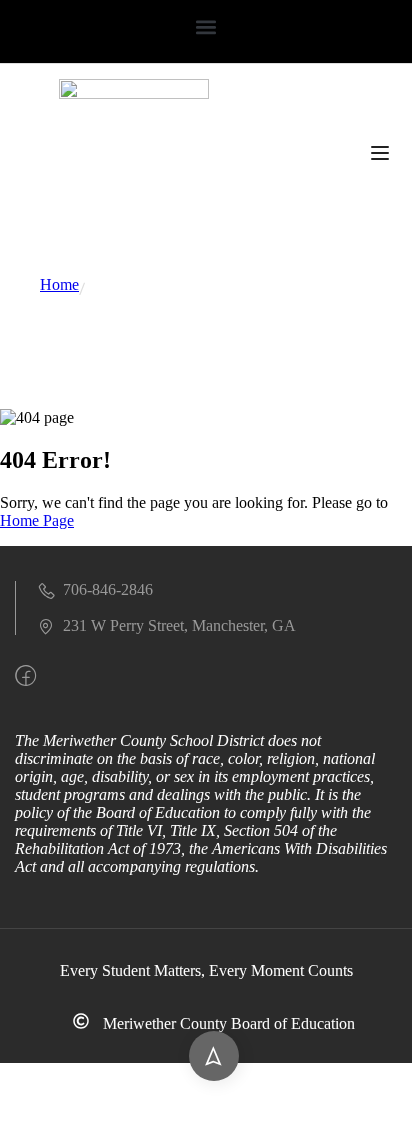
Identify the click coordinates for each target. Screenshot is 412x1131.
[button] (206, 26)
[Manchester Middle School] (134, 93)
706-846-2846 (108, 589)
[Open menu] (382, 154)
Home (59, 284)
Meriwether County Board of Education (229, 1023)
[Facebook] (25, 675)
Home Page (37, 520)
